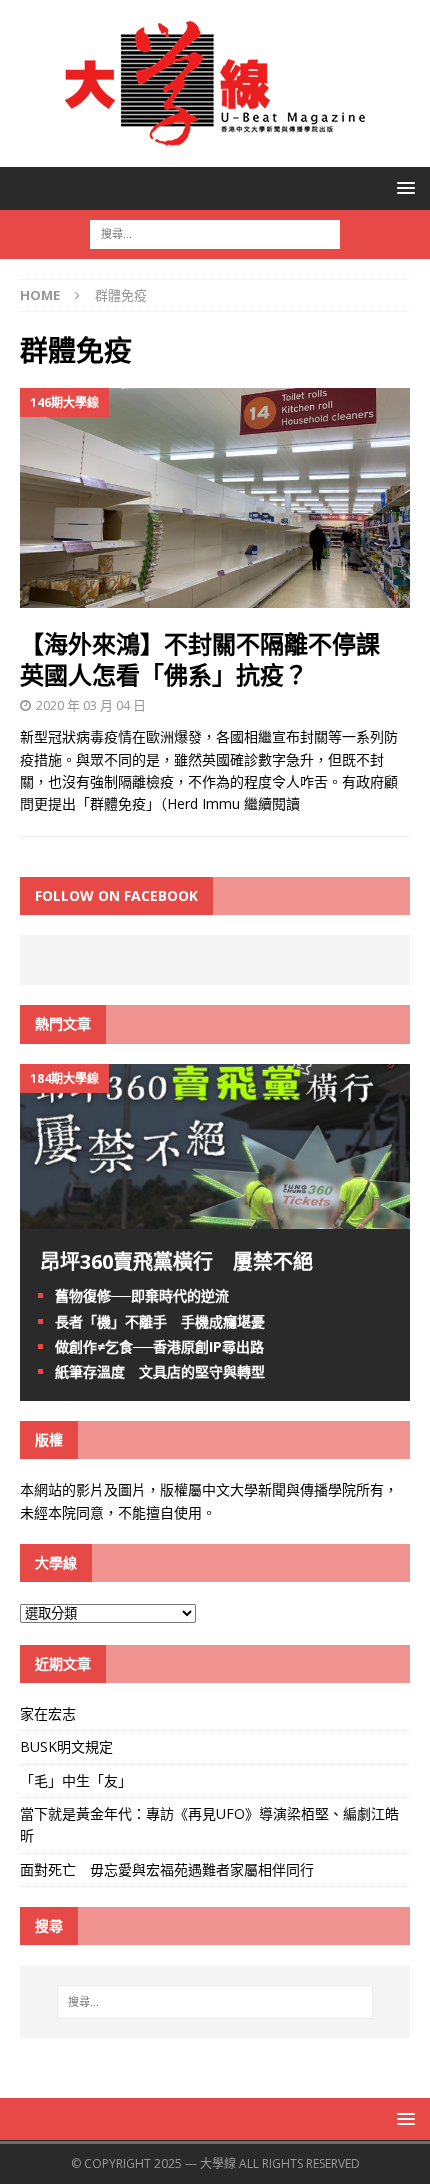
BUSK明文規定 (66, 1746)
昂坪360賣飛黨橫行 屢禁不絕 (176, 1261)
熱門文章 (63, 1023)
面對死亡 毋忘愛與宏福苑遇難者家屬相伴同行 (169, 1869)
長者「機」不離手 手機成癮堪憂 (160, 1321)
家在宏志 (48, 1713)
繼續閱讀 (272, 803)
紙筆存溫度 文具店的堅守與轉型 (160, 1371)
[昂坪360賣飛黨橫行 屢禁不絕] (215, 1217)
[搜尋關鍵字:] (215, 232)
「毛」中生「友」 (76, 1780)
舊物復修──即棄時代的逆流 (142, 1295)
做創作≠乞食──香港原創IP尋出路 (159, 1346)
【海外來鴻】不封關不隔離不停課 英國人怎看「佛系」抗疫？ (212, 659)
